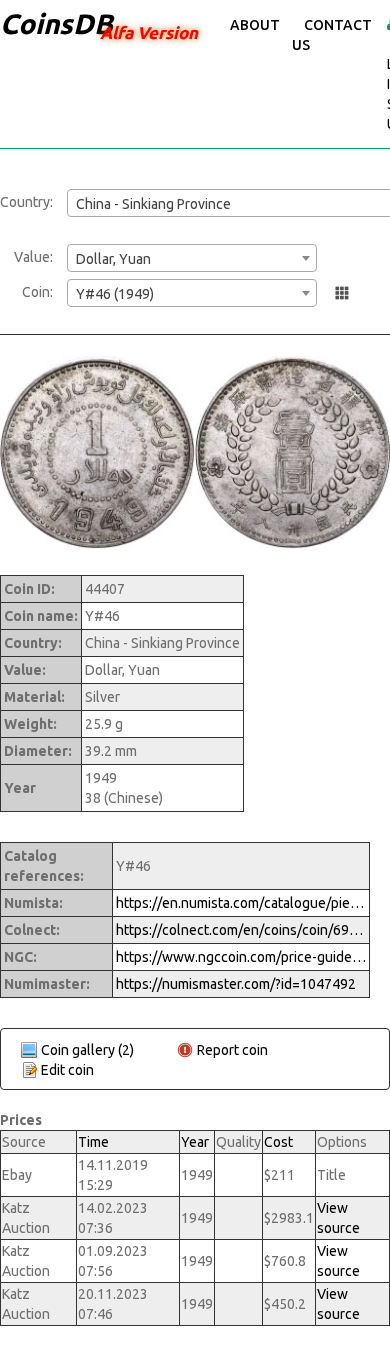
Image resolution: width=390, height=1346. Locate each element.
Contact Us (332, 35)
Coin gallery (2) (87, 1050)
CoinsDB (56, 23)
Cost (278, 1142)
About (255, 25)
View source (338, 1218)
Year (195, 1142)
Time (93, 1142)
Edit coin (67, 1070)
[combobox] (192, 258)
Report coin (232, 1050)
